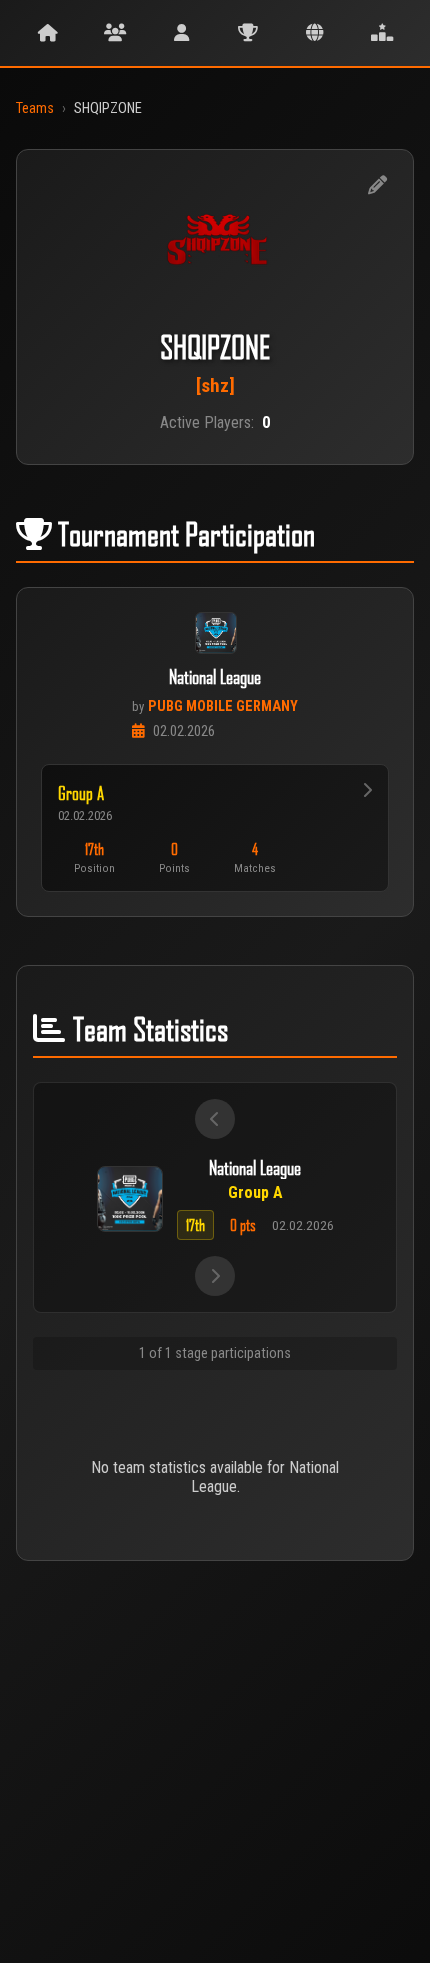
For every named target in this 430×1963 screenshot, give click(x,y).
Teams (35, 108)
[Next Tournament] (215, 1276)
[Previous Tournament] (215, 1119)
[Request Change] (377, 186)
